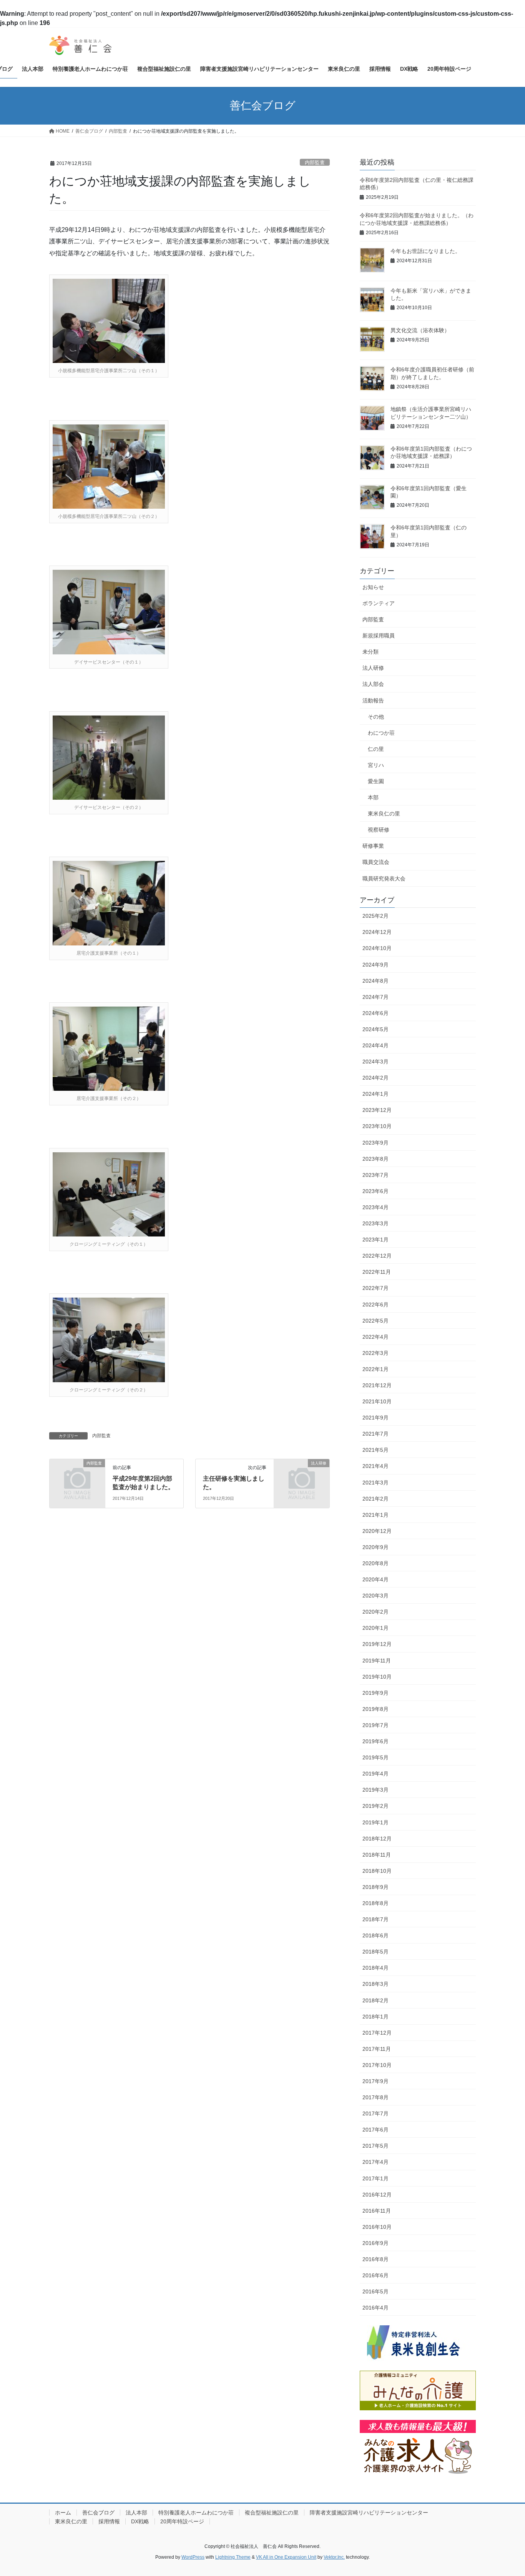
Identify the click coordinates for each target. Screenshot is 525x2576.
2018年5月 (375, 1952)
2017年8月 (375, 2097)
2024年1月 (375, 1094)
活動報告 (373, 701)
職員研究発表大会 (384, 879)
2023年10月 (377, 1126)
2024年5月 (375, 1029)
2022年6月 (375, 1305)
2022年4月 (375, 1337)
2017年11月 (377, 2049)
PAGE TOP (506, 2492)
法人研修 (373, 668)
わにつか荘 (381, 733)
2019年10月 (377, 1677)
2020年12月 (377, 1531)
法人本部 (136, 2513)
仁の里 (376, 749)
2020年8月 (375, 1563)
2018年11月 (377, 1855)
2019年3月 (375, 1790)
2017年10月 (377, 2065)
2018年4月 (375, 1968)
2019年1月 (375, 1822)
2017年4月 (375, 2162)
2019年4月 (375, 1774)
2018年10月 (377, 1871)
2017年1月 (375, 2178)
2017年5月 (375, 2146)
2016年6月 (375, 2275)
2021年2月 (375, 1499)
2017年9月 (375, 2081)
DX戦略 (140, 2521)
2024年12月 (377, 932)
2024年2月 (375, 1078)
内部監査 (315, 162)
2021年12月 (377, 1385)
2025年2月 (375, 916)
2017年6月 (375, 2130)
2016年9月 (375, 2243)
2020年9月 (375, 1547)
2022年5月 (375, 1321)
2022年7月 (375, 1288)
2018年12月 (377, 1839)
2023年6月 (375, 1191)
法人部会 (373, 684)
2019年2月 (375, 1806)
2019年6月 (375, 1741)
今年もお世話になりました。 (425, 251)
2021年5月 (375, 1450)
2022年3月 (375, 1353)
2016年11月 (377, 2211)
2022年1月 (375, 1369)
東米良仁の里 (384, 814)
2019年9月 (375, 1693)
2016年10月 (377, 2227)
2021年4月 (375, 1466)
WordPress (193, 2557)
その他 (376, 717)
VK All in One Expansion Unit (286, 2557)
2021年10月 (377, 1401)
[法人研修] (302, 1476)
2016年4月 (375, 2308)
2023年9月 (375, 1143)
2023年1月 (375, 1240)
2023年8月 (375, 1159)
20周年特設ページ (182, 2521)
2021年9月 (375, 1418)
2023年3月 (375, 1223)
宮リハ (376, 765)
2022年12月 (377, 1256)
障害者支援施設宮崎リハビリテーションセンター (369, 2513)
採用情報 (109, 2521)
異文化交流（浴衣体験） (420, 330)
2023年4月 (375, 1207)
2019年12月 (377, 1644)
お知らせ (373, 587)
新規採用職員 (379, 636)
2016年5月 (375, 2291)
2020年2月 (375, 1612)
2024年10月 (377, 948)
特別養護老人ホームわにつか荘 (196, 2513)
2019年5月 (375, 1757)
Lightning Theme (233, 2557)
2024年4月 (375, 1045)
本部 (373, 797)
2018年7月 (375, 1919)
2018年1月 (375, 2017)
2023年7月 (375, 1175)
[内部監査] (77, 1476)
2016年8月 (375, 2259)
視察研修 (379, 830)
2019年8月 (375, 1709)
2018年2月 (375, 2000)
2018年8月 (375, 1903)
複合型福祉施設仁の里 (272, 2513)
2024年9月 (375, 965)
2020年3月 (375, 1596)
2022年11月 (377, 1272)
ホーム (63, 2513)
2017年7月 (375, 2113)
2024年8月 (375, 981)
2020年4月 (375, 1579)
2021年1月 (375, 1515)
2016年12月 (377, 2195)
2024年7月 (375, 997)
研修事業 (373, 846)
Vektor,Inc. (334, 2557)
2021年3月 (375, 1483)
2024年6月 (375, 1013)
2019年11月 (377, 1661)
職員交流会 (376, 862)
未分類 (370, 652)
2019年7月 (375, 1725)
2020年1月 (375, 1628)
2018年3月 (375, 1984)
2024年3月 (375, 1062)
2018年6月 (375, 1935)
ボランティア (379, 603)
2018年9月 (375, 1887)
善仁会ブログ (98, 2513)
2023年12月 (377, 1110)
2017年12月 (377, 2033)
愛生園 (376, 781)
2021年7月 (375, 1434)
